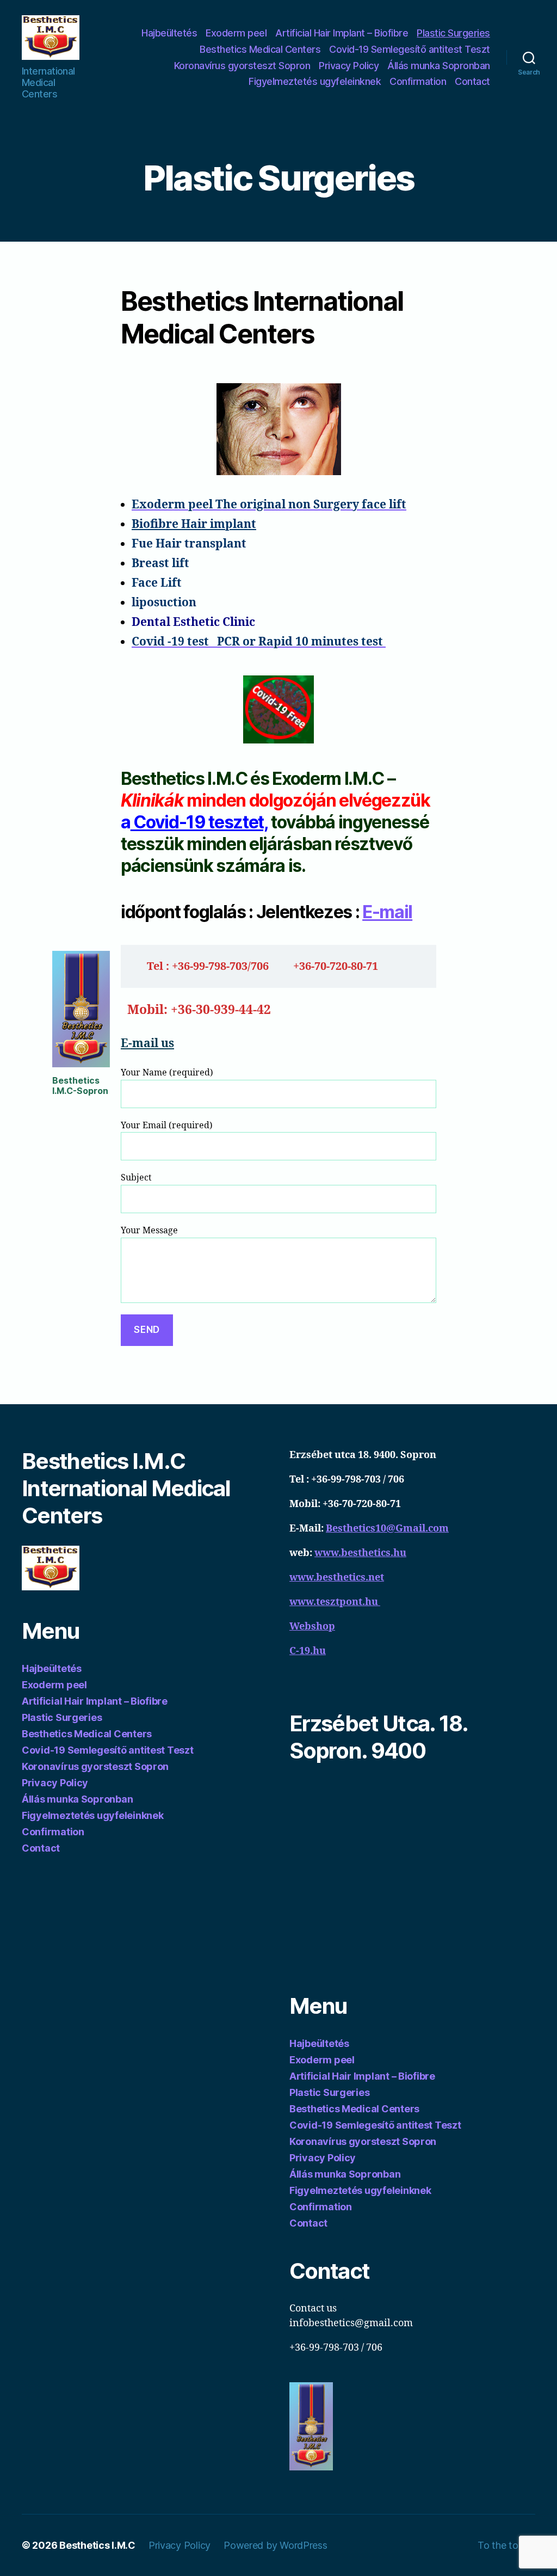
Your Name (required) (167, 1073)
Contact (472, 81)
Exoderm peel (236, 33)
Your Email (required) (167, 1126)
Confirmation (418, 81)
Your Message (149, 1231)
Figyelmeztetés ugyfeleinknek (315, 81)
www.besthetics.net (337, 1578)
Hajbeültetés (169, 33)
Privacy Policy (349, 66)
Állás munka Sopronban (439, 66)
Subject (136, 1178)
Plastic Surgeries (453, 33)
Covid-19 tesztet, (199, 822)
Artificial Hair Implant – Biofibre (342, 33)
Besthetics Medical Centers (260, 49)
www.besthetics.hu (360, 1553)
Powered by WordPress (276, 2545)
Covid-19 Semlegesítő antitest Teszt (410, 49)
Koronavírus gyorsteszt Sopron (242, 66)
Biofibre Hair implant (194, 524)
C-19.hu (308, 1651)
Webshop (312, 1627)
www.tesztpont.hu (335, 1602)
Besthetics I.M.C (97, 2545)
